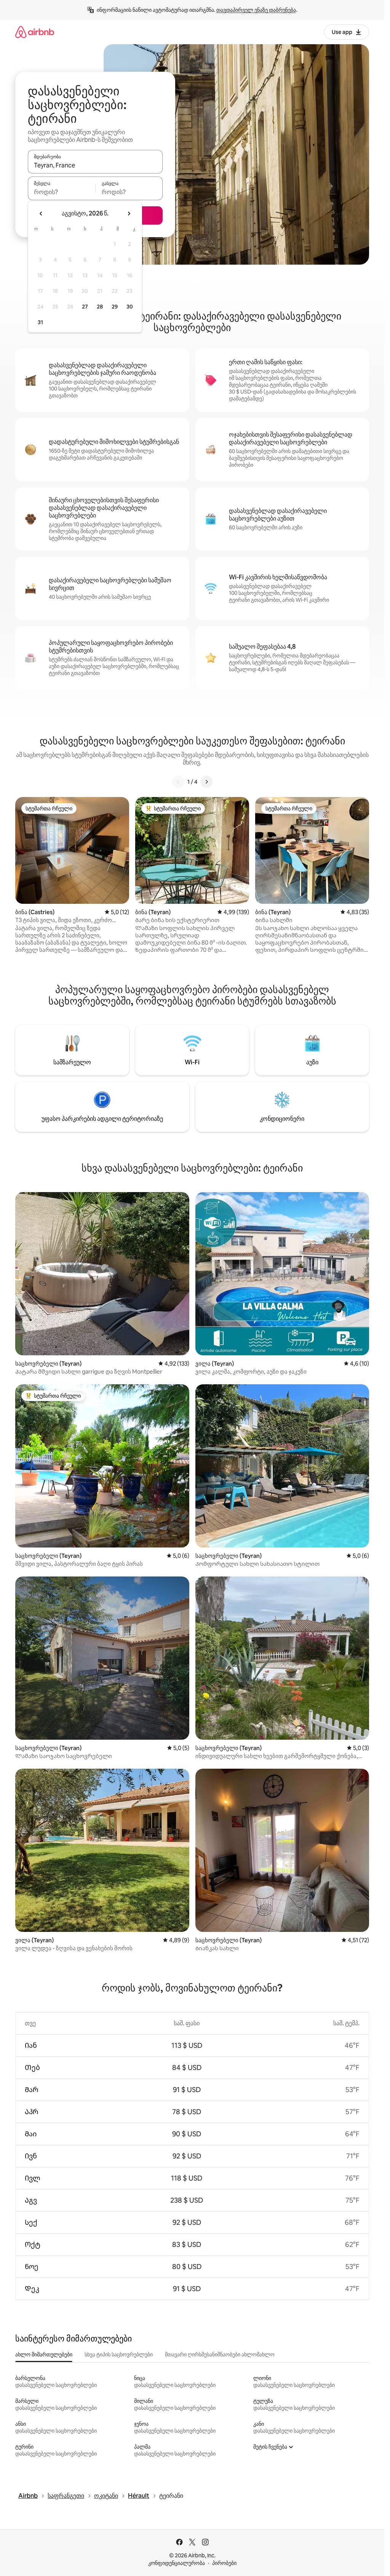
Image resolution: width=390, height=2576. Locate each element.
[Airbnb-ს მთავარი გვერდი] (35, 32)
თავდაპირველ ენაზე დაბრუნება (256, 10)
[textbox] (62, 192)
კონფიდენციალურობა (177, 2563)
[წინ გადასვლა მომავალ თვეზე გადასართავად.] (129, 214)
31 (40, 322)
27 (85, 307)
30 (130, 307)
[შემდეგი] (206, 782)
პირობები (224, 2563)
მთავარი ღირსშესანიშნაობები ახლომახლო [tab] (220, 2354)
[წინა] (178, 782)
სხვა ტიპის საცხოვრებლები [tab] (119, 2354)
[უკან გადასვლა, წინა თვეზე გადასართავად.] (41, 214)
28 (100, 307)
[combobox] (95, 165)
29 (115, 307)
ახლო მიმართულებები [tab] (44, 2354)
